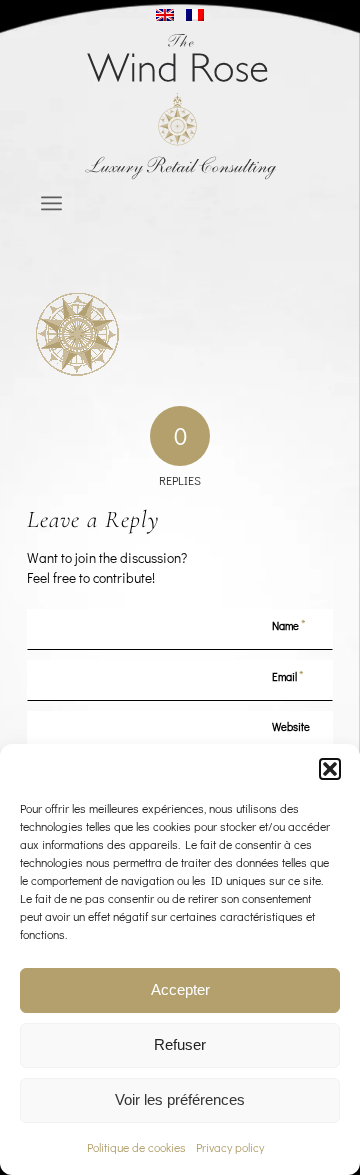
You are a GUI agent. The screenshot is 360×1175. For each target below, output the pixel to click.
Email (288, 675)
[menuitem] (51, 203)
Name (289, 624)
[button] (330, 769)
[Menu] (51, 203)
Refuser (180, 1044)
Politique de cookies (136, 1147)
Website (291, 726)
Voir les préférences (180, 1099)
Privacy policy (230, 1147)
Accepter (180, 989)
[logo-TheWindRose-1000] (180, 107)
